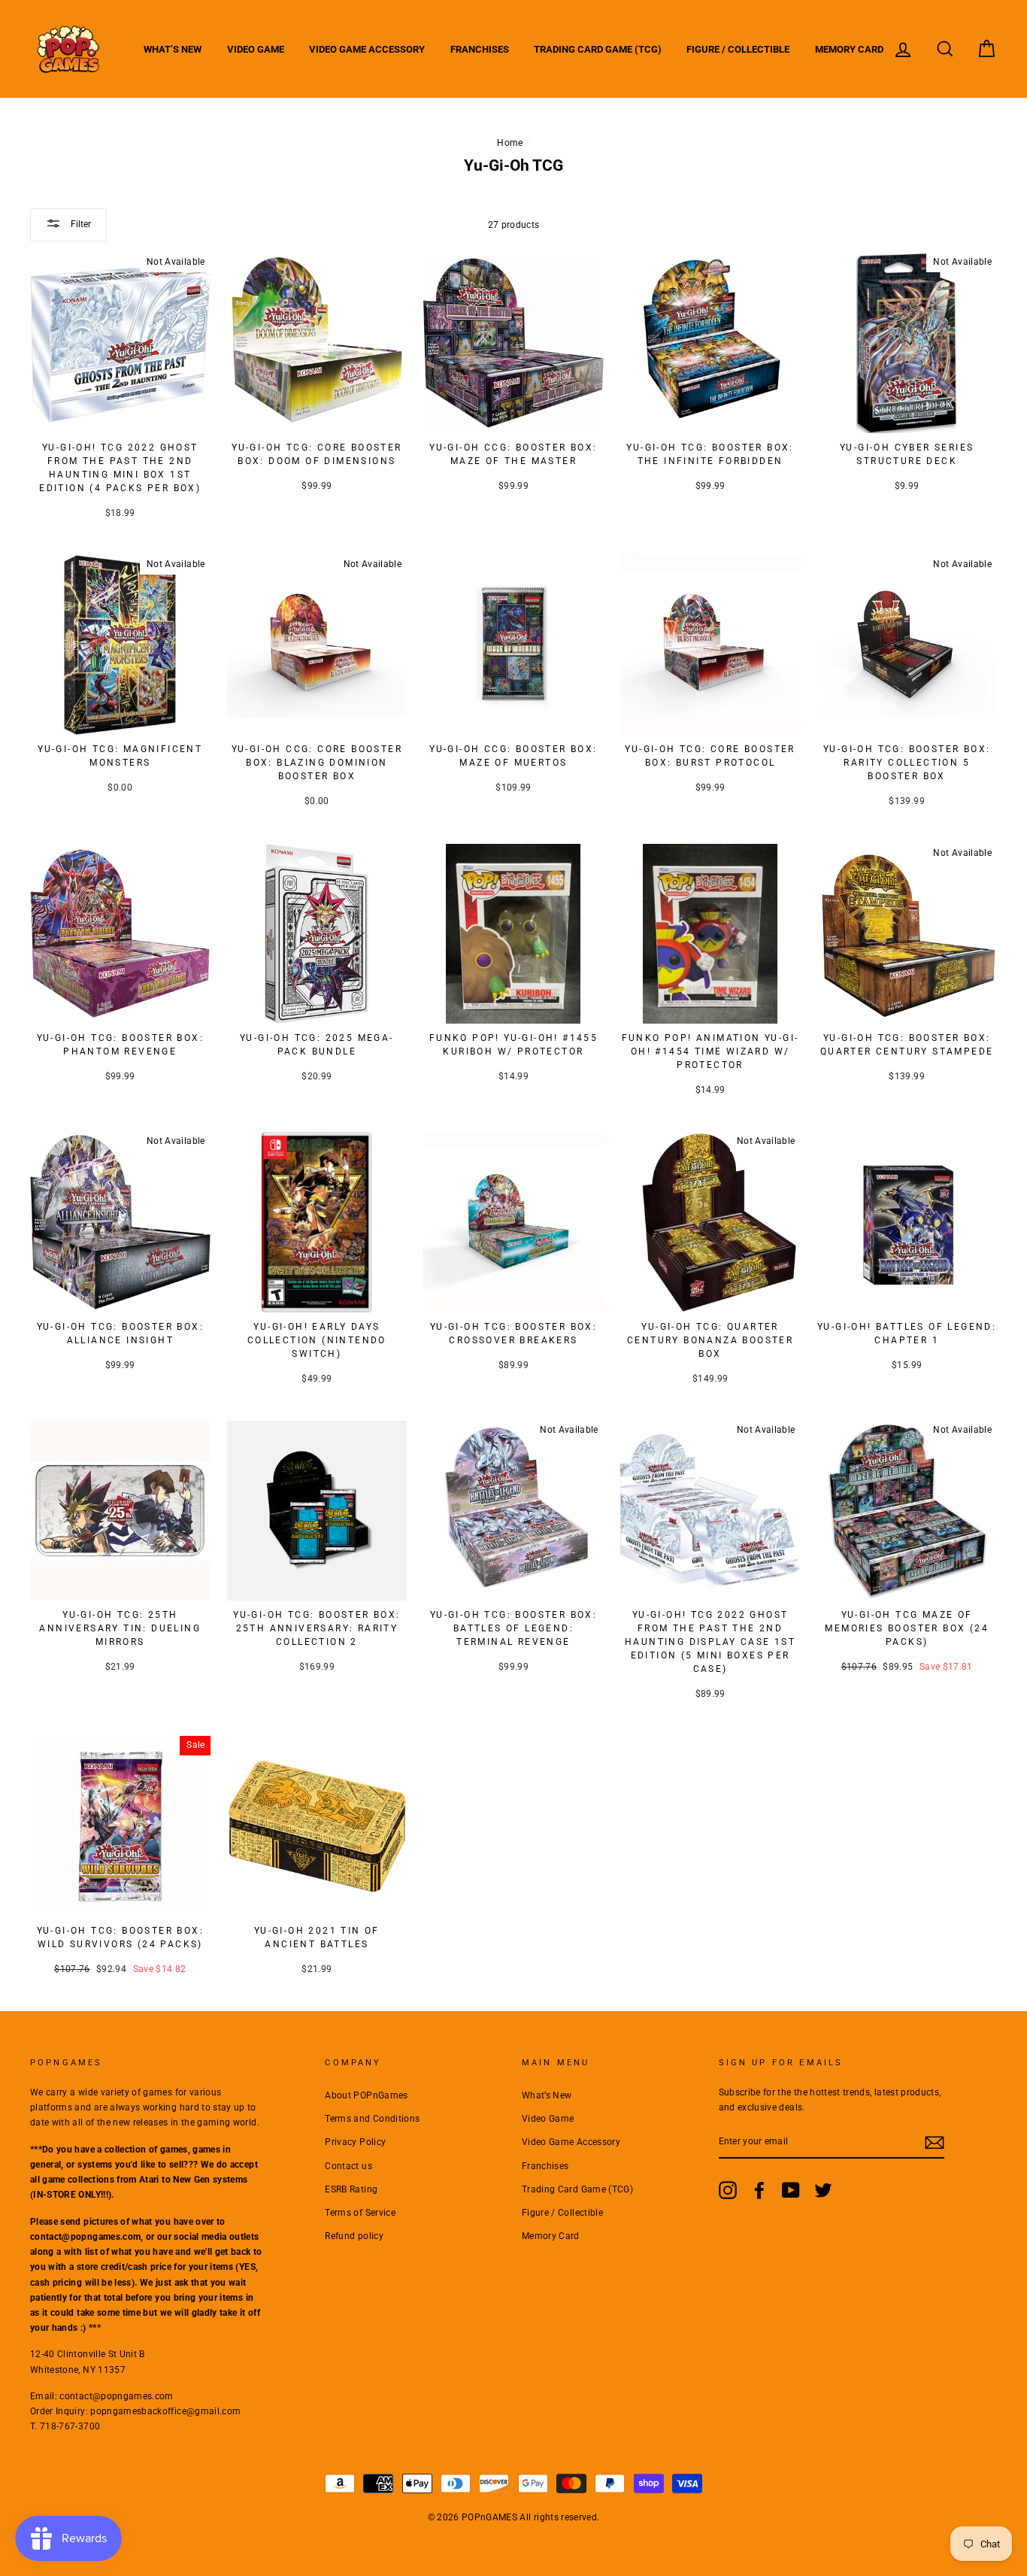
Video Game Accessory (367, 49)
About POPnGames (366, 2095)
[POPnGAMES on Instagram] (728, 2190)
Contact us (348, 2166)
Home (510, 143)
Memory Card (849, 49)
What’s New (173, 49)
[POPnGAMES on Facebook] (759, 2190)
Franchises (480, 49)
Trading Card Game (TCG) (598, 49)
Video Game (256, 49)
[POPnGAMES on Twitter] (823, 2190)
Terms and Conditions (372, 2119)
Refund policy (354, 2236)
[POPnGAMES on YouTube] (791, 2190)
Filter (80, 224)
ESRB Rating (351, 2189)
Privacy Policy (355, 2142)
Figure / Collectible (738, 49)
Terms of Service (360, 2213)
